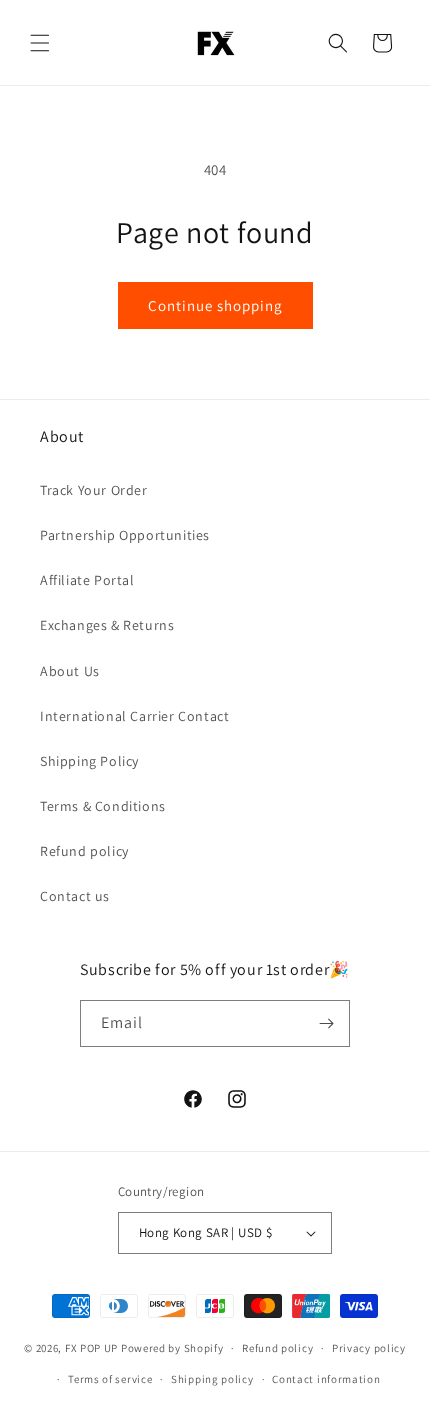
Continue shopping (215, 305)
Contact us (75, 896)
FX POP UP (91, 1348)
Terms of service (110, 1379)
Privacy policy (369, 1348)
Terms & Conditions (103, 806)
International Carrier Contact (134, 716)
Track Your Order (94, 490)
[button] (40, 43)
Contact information (326, 1379)
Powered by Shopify (172, 1348)
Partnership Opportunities (125, 535)
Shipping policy (212, 1379)
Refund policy (84, 851)
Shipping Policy (89, 761)
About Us (70, 671)
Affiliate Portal (87, 580)
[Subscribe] (327, 1023)
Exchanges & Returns (107, 625)
